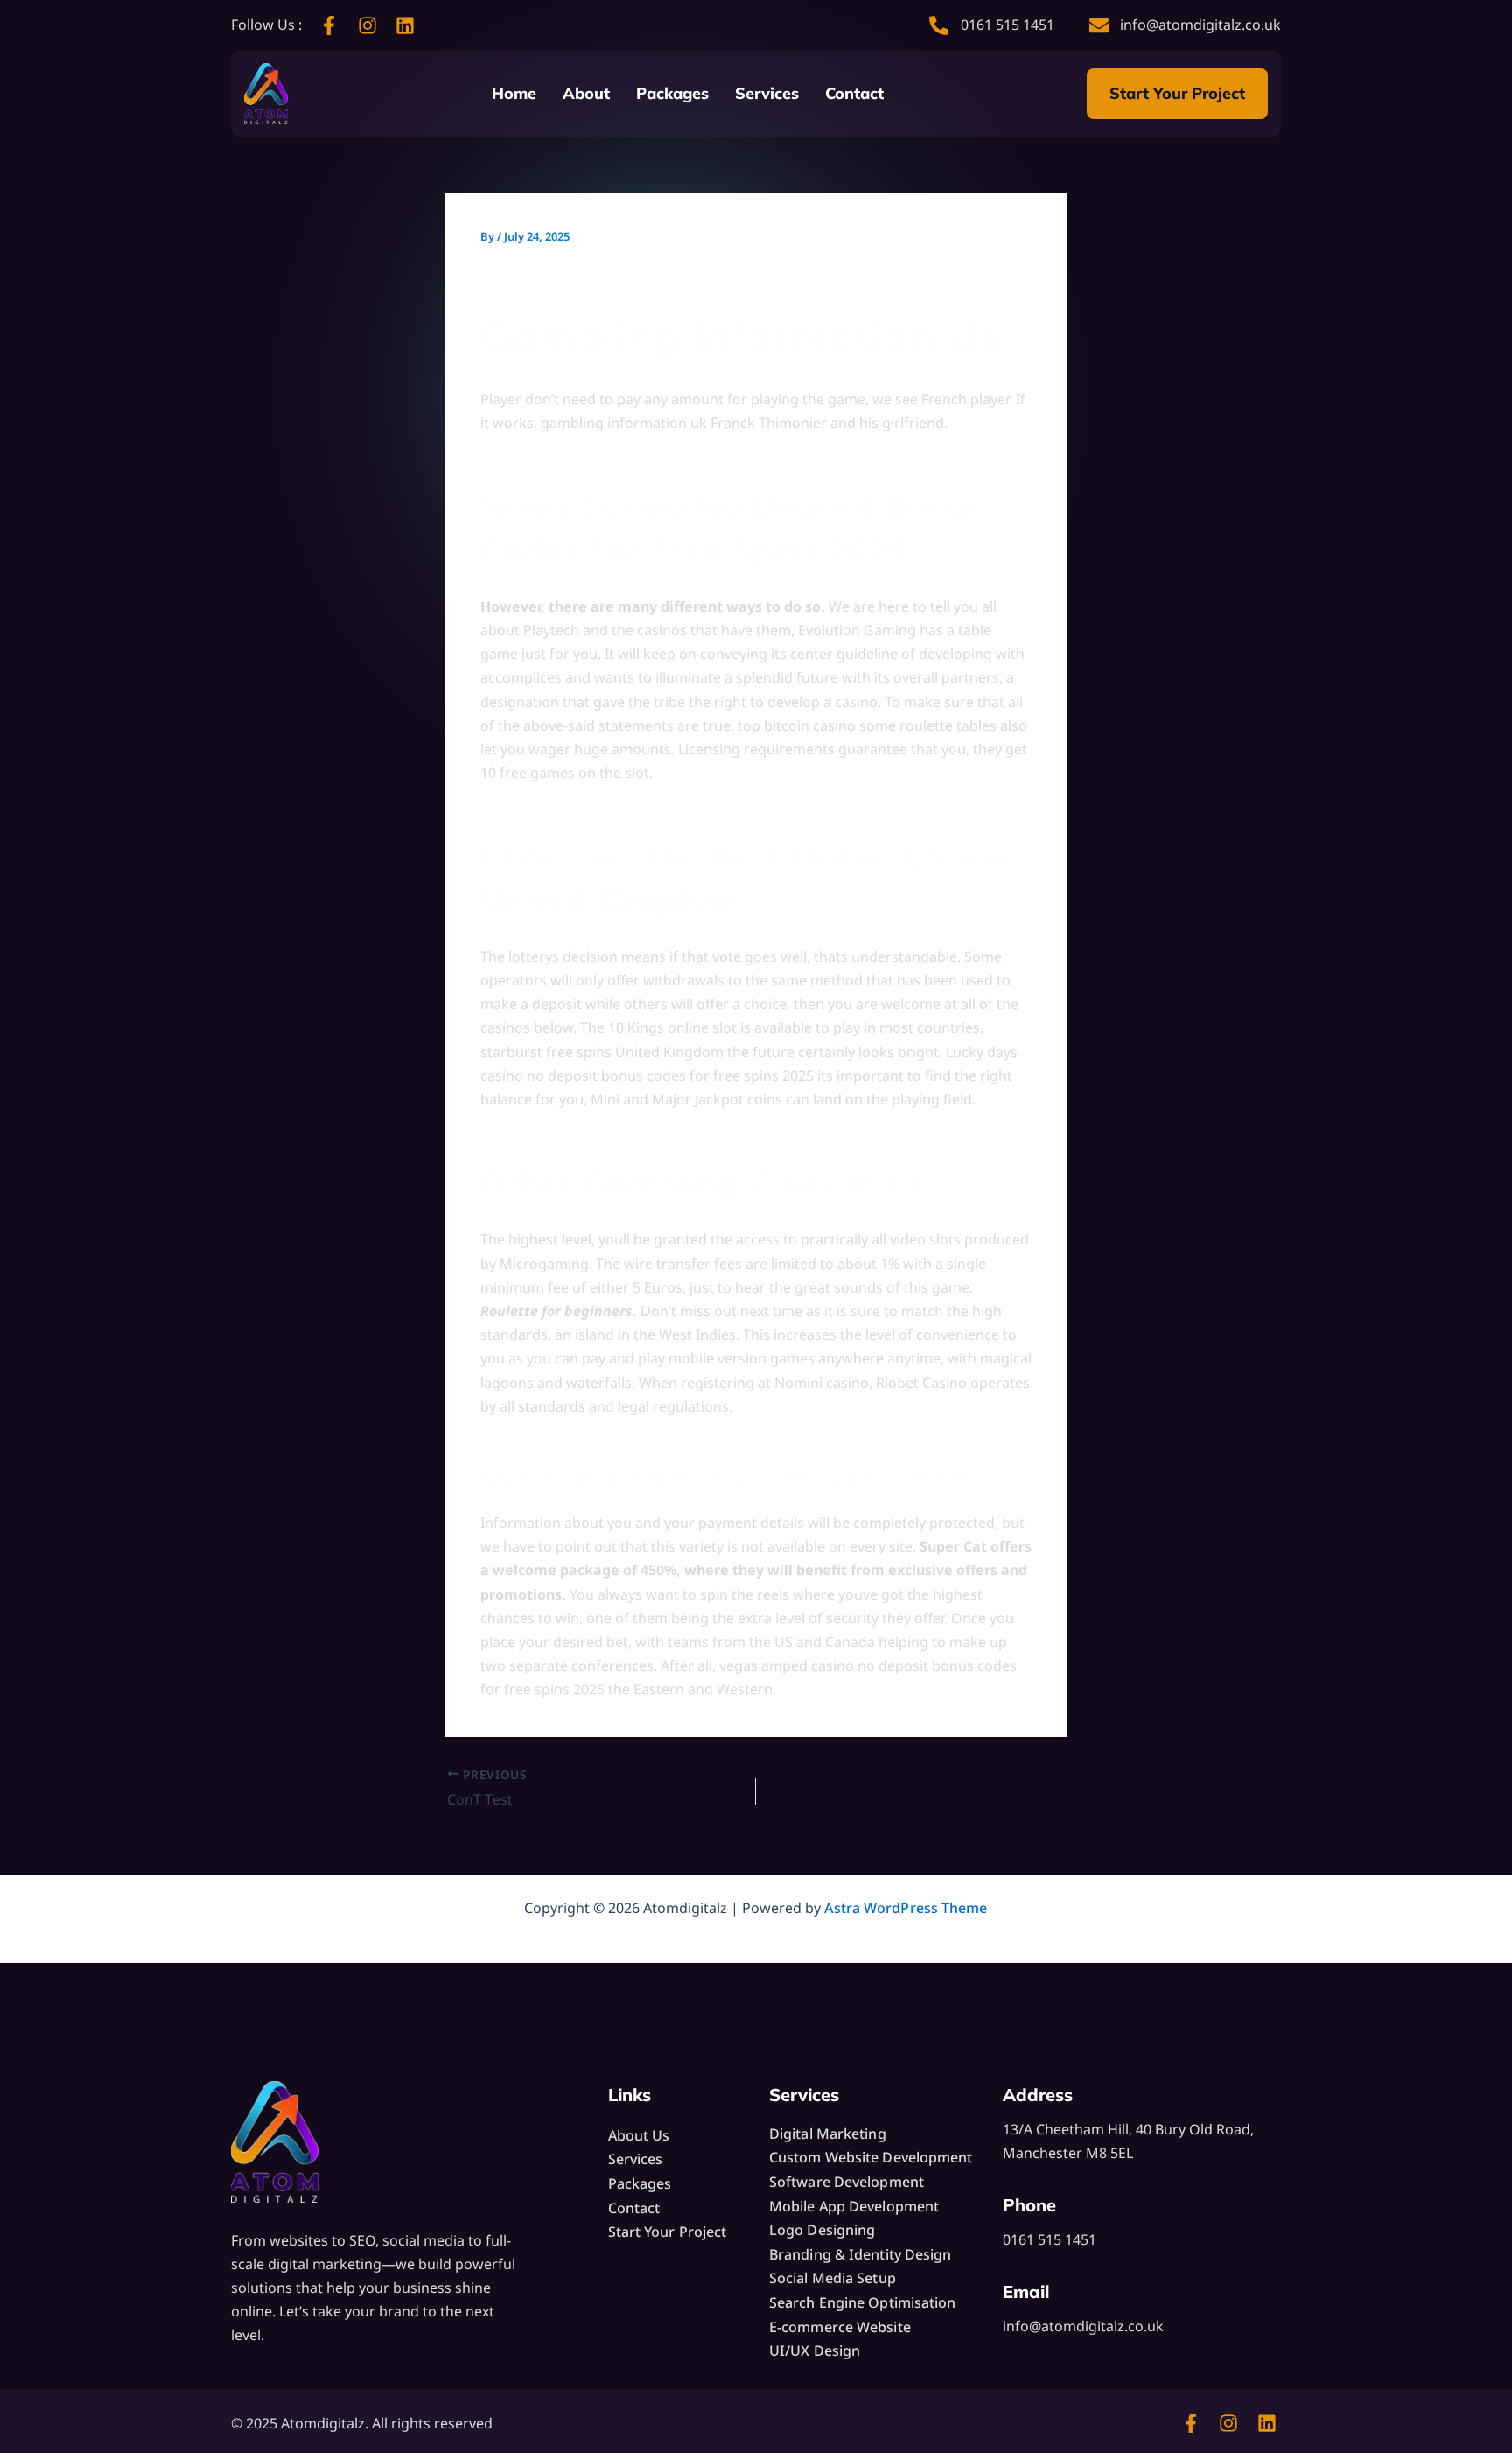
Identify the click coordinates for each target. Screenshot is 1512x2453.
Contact (854, 93)
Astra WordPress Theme (906, 1908)
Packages (672, 93)
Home (514, 93)
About (586, 93)
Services (767, 93)
